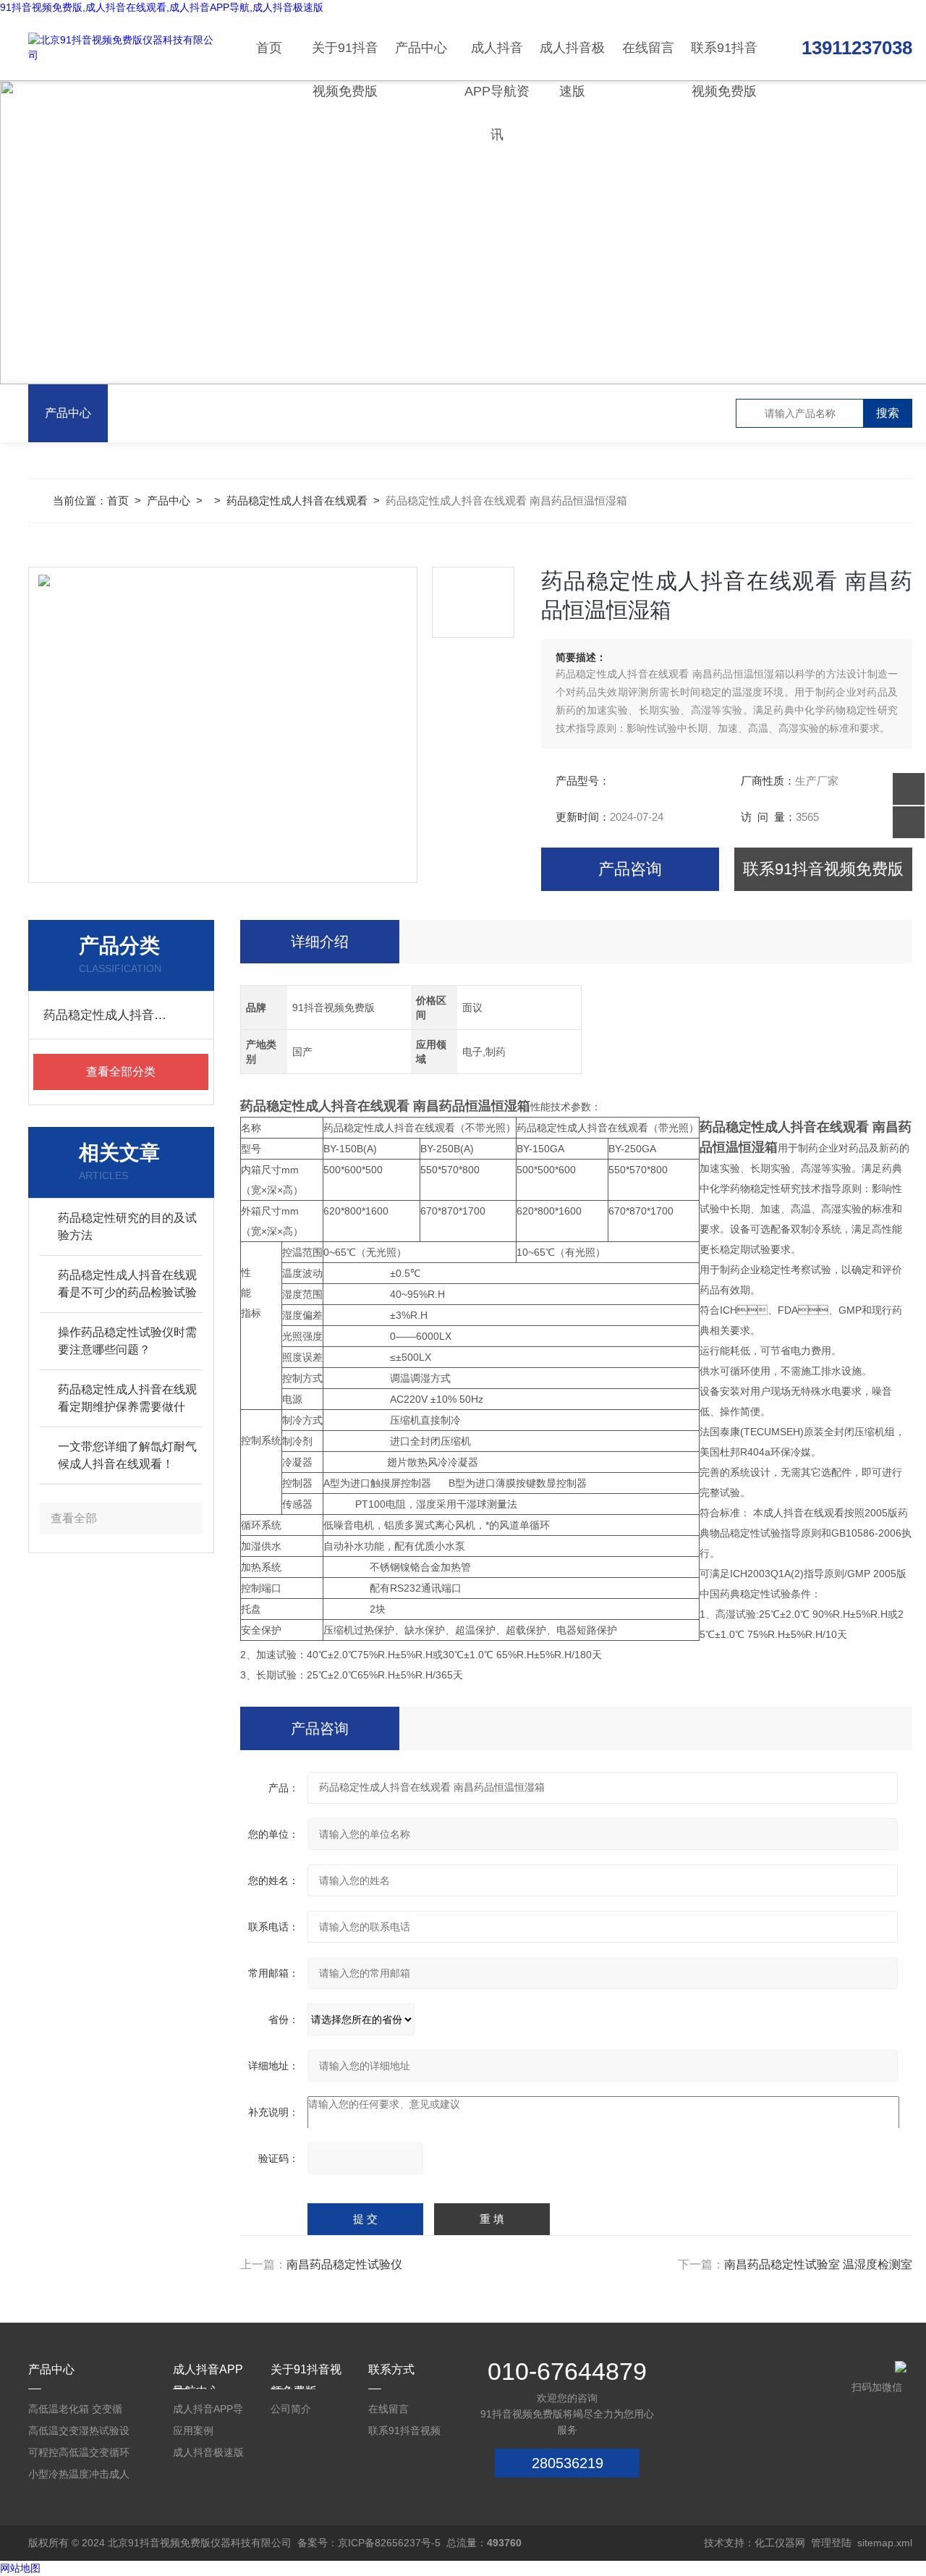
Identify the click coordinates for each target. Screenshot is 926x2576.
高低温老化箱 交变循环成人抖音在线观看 (75, 2411)
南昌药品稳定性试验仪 (344, 2264)
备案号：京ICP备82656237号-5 (369, 2543)
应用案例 (193, 2431)
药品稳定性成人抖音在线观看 (297, 501)
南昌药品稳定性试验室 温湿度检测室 (818, 2264)
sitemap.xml (885, 2543)
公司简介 (291, 2409)
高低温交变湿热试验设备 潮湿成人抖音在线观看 (79, 2433)
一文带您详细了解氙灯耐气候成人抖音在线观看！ (127, 1455)
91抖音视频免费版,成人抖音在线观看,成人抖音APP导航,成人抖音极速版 (162, 7)
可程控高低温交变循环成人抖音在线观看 (79, 2455)
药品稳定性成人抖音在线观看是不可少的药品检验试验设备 (127, 1285)
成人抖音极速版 (572, 60)
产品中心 (421, 48)
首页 (269, 48)
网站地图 (20, 2568)
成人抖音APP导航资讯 (497, 60)
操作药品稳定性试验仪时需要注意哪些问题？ (127, 1341)
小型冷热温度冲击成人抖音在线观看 (79, 2476)
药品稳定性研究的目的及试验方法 (127, 1226)
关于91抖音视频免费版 (345, 60)
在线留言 (648, 48)
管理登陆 (831, 2543)
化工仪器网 (780, 2543)
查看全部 (74, 1518)
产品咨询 (630, 869)
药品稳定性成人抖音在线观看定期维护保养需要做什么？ (127, 1399)
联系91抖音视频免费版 (724, 60)
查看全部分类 (121, 1072)
